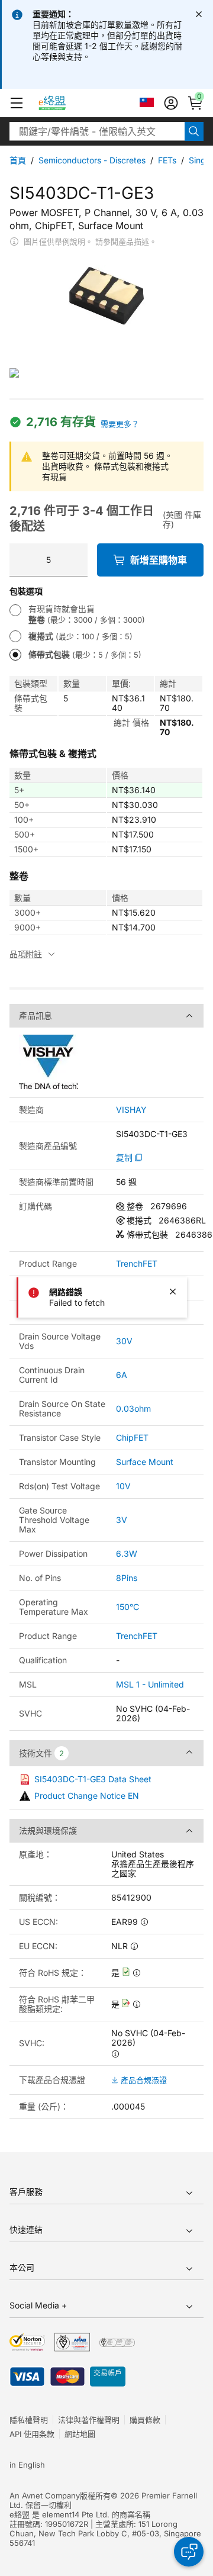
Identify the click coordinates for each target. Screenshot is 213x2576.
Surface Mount (145, 1462)
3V (122, 1520)
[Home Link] (63, 103)
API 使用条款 (32, 2434)
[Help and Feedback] (189, 2552)
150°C (128, 1607)
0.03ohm (133, 1408)
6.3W (127, 1553)
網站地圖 (80, 2434)
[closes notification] (199, 14)
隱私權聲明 (29, 2420)
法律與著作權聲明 (89, 2420)
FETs (167, 160)
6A (122, 1375)
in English (27, 2465)
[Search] (194, 131)
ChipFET (132, 1437)
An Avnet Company (45, 2495)
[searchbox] (97, 131)
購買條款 (145, 2420)
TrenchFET (137, 1264)
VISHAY (131, 1110)
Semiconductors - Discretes (92, 160)
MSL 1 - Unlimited (150, 1684)
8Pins (127, 1578)
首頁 (18, 160)
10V (123, 1486)
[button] (17, 103)
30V (124, 1341)
